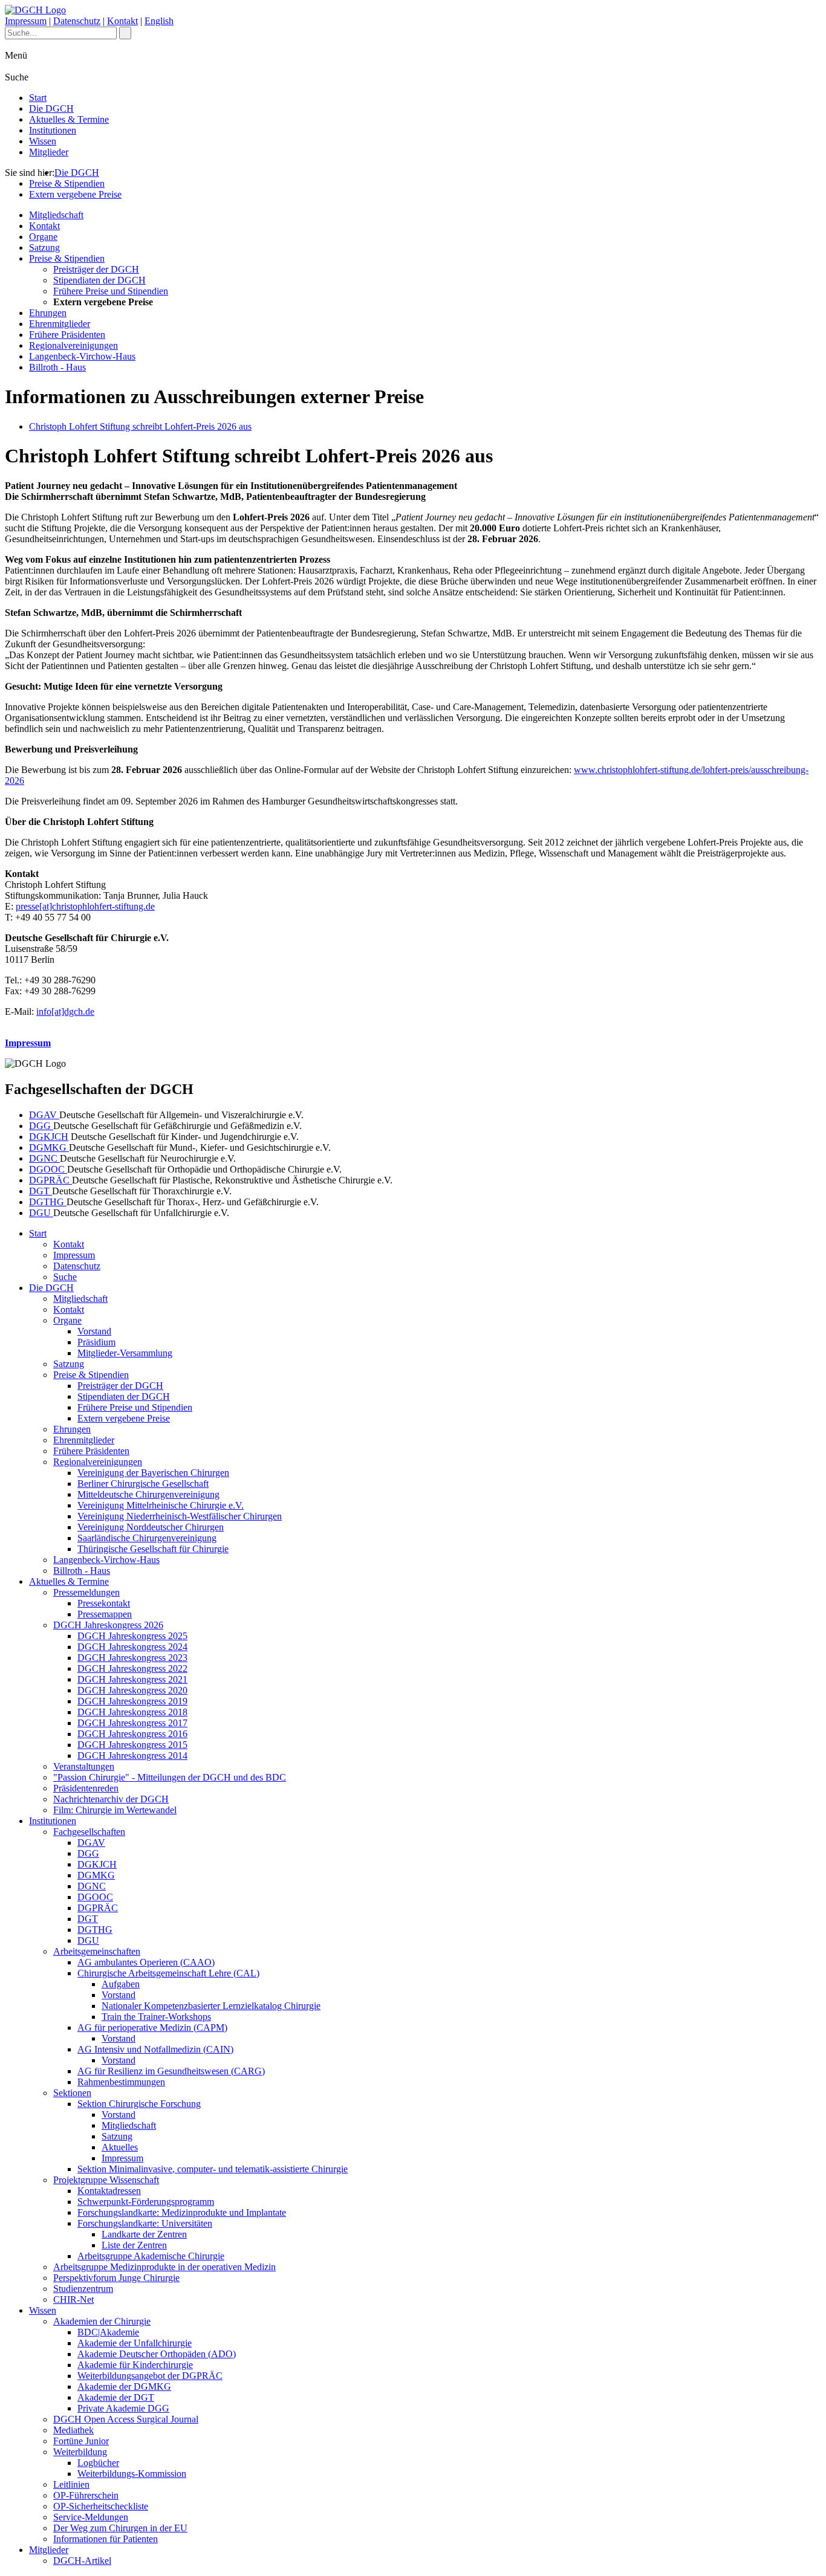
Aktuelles (120, 2147)
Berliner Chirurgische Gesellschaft (143, 1484)
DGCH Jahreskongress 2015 (132, 1745)
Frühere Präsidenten (67, 335)
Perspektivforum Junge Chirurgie (116, 2278)
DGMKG (49, 1147)
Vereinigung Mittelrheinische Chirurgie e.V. (161, 1505)
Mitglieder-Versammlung (125, 1353)
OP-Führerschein (86, 2495)
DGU (41, 1213)
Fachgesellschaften (89, 1832)
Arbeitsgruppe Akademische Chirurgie (151, 2256)
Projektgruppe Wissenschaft (106, 2180)
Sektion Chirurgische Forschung (139, 2104)
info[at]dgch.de (65, 1011)
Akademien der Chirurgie (102, 2321)
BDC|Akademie (108, 2332)
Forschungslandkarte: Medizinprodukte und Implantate (182, 2212)
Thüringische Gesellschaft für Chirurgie (153, 1549)
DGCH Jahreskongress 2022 (132, 1668)
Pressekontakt (104, 1603)
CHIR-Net (73, 2299)
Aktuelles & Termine (69, 119)
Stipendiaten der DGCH (99, 280)
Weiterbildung (80, 2452)
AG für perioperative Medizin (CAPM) (152, 2027)
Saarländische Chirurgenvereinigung (147, 1538)
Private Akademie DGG (123, 2408)
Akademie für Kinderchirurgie (135, 2365)
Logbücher (98, 2463)
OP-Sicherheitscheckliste (101, 2506)
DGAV (44, 1115)
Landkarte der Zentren (144, 2234)
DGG (41, 1126)
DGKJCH (49, 1137)
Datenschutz (77, 21)
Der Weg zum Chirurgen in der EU (120, 2528)
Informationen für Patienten (106, 2539)
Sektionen (72, 2093)
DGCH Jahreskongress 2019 (132, 1701)
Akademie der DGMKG (124, 2387)
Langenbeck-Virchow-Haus (82, 356)
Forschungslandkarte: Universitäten (145, 2223)
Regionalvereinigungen (73, 345)
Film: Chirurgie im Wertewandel (115, 1810)
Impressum (26, 21)
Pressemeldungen (86, 1592)
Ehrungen (48, 313)
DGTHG (48, 1202)
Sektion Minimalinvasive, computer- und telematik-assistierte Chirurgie (213, 2169)
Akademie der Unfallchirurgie (135, 2343)
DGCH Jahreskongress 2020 (132, 1690)
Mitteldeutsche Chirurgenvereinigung (148, 1494)
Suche (65, 1277)
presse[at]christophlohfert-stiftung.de (85, 906)
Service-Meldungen (91, 2517)
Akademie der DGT (116, 2397)
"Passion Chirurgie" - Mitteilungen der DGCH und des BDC (170, 1777)
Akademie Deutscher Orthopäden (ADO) (157, 2354)
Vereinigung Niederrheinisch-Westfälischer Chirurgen (180, 1516)
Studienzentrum (83, 2289)
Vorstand (94, 1331)
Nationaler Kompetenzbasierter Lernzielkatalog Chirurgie (211, 2006)
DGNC (44, 1158)
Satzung (44, 248)
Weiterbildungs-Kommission (132, 2474)
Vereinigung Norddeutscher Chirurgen (151, 1527)
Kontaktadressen (109, 2191)
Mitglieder (49, 152)
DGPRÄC (50, 1180)
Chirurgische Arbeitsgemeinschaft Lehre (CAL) (168, 1973)
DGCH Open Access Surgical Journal (126, 2419)
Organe (43, 237)
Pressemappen (105, 1614)
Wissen (43, 141)
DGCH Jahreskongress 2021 (132, 1679)
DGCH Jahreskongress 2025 (132, 1636)
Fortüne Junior (81, 2441)
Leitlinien (71, 2484)
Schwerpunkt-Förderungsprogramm (146, 2202)
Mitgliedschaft (56, 215)
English (159, 21)
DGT (41, 1191)
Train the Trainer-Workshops (156, 2017)
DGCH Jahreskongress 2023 (132, 1658)
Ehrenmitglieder (60, 324)
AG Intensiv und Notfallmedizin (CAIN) (155, 2049)
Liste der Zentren (134, 2245)
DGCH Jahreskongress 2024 (132, 1647)
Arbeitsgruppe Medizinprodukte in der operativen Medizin (164, 2267)
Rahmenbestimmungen (121, 2082)
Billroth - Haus (57, 367)
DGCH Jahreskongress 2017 (132, 1723)
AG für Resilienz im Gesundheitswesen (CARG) (171, 2071)
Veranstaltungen (84, 1766)
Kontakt (122, 21)
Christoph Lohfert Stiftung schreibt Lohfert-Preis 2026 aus (140, 426)
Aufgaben (121, 1984)
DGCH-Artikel (82, 2561)
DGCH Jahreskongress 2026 (108, 1625)
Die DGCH (51, 108)
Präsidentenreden (86, 1788)
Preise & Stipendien (67, 183)
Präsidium (96, 1342)
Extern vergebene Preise (75, 194)
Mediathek (73, 2430)
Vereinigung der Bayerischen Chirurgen (153, 1473)
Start (38, 98)
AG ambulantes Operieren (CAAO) (146, 1962)
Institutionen (53, 130)
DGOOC (48, 1169)
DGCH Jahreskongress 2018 (132, 1712)
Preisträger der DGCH (96, 269)
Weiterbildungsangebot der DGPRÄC (150, 2376)
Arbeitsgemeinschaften (97, 1951)
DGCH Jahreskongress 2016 (132, 1734)
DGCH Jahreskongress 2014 (132, 1756)
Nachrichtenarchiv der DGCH (111, 1799)
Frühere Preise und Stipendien (111, 291)
